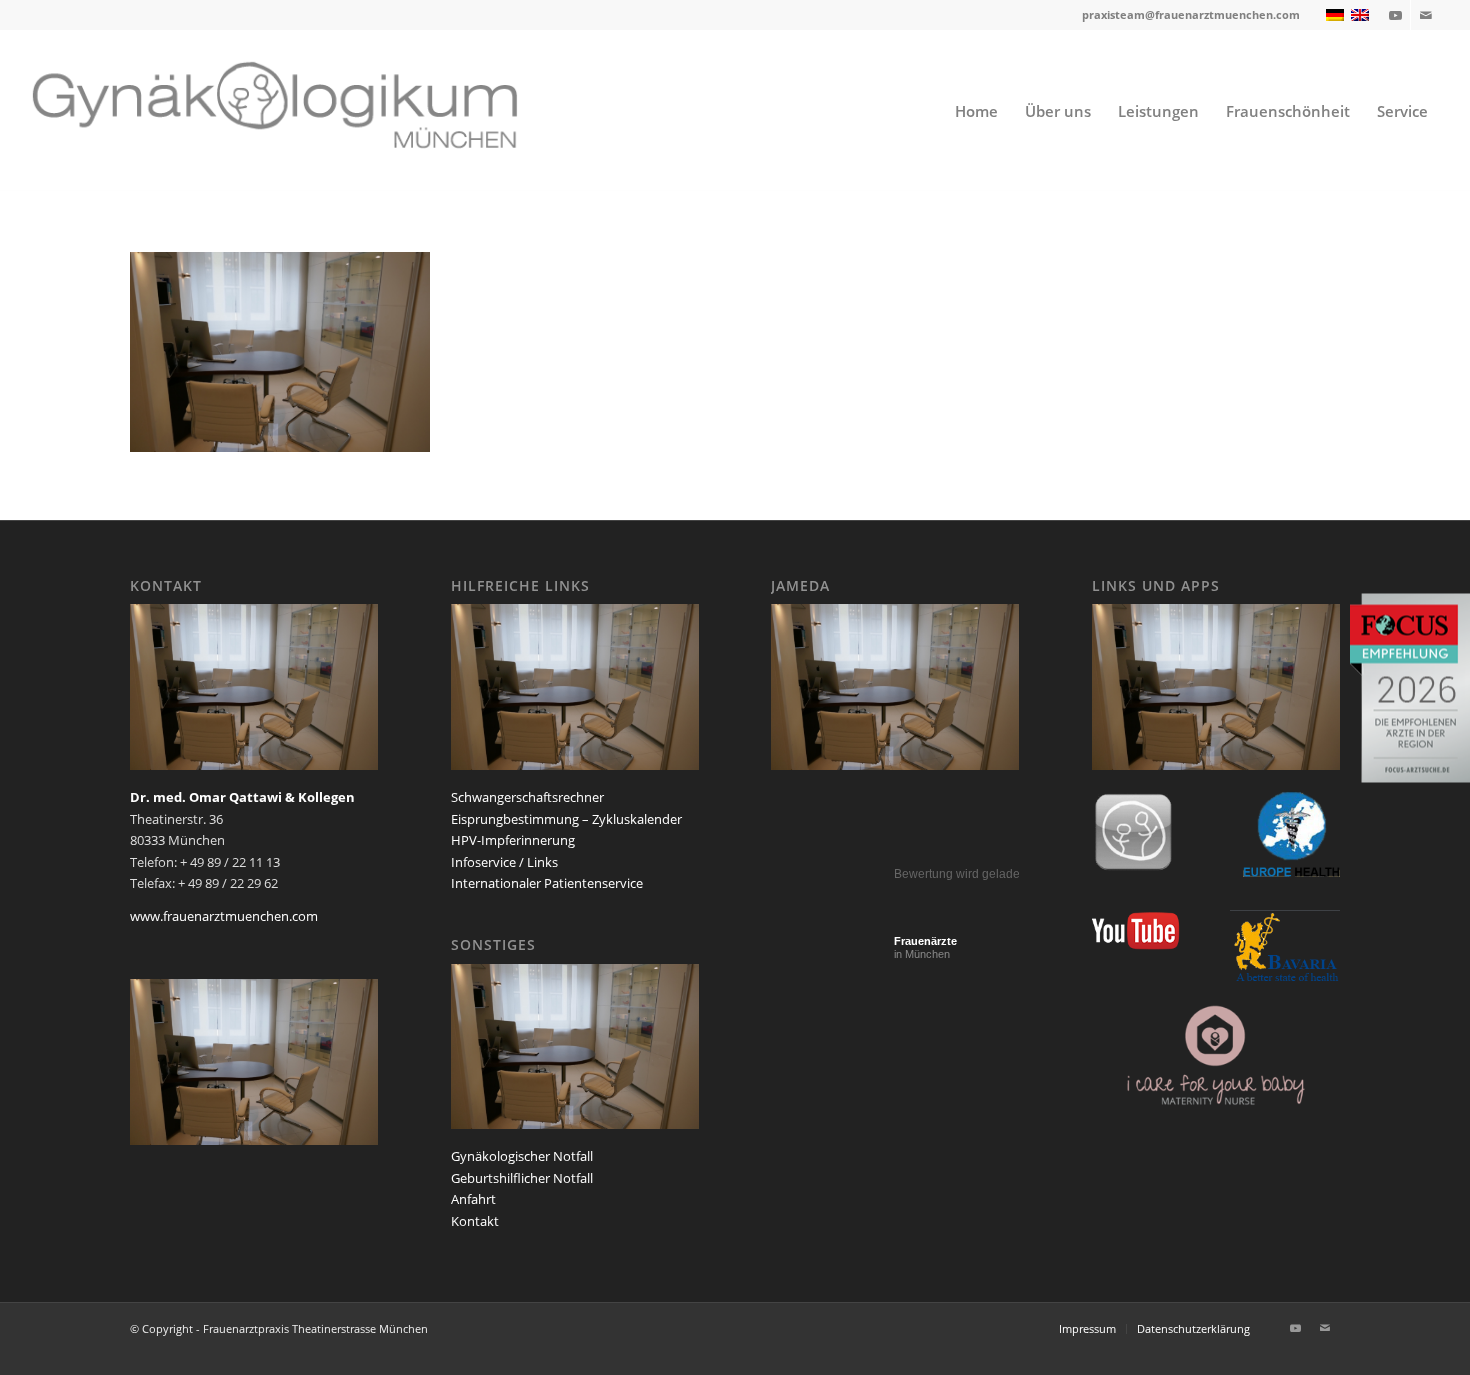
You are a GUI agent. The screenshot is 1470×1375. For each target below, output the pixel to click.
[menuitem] (976, 111)
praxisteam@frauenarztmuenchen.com (1191, 14)
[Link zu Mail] (1426, 15)
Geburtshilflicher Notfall (522, 1178)
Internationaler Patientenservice (547, 883)
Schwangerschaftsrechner (527, 797)
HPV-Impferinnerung (513, 840)
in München (925, 947)
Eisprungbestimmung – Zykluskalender (566, 819)
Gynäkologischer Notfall (522, 1156)
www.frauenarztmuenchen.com (224, 916)
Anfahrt (473, 1199)
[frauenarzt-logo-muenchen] (301, 111)
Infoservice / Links (504, 862)
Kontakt (475, 1221)
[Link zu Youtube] (1395, 15)
